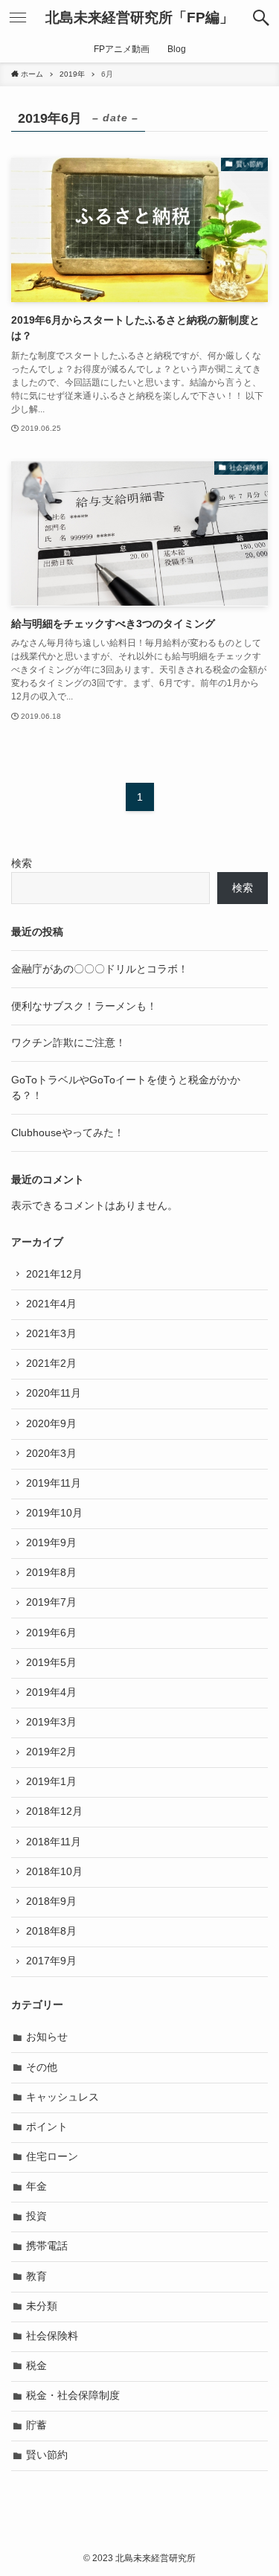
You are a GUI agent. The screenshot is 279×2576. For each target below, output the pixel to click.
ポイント (47, 2127)
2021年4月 (51, 1304)
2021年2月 (51, 1364)
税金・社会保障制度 (73, 2396)
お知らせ (47, 2037)
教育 (36, 2277)
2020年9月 (51, 1424)
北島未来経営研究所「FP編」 (139, 18)
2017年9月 (51, 1961)
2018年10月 (54, 1872)
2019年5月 (51, 1663)
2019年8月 (51, 1573)
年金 (36, 2186)
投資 (36, 2216)
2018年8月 (51, 1931)
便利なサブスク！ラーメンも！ (84, 1006)
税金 (36, 2366)
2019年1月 (51, 1782)
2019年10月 (54, 1513)
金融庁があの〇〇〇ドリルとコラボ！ (100, 969)
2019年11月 (54, 1483)
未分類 (42, 2306)
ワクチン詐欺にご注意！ (68, 1043)
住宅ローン (52, 2157)
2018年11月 (54, 1842)
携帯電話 (47, 2246)
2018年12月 (54, 1811)
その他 (42, 2067)
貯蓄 (36, 2425)
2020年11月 (54, 1393)
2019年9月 (51, 1543)
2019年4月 (51, 1692)
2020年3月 (51, 1454)
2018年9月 (51, 1901)
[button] (261, 18)
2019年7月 (51, 1602)
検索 (22, 864)
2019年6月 (51, 1633)
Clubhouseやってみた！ (68, 1133)
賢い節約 (47, 2455)
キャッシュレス (62, 2097)
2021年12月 (54, 1274)
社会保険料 (52, 2336)
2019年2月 (51, 1752)
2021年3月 (51, 1334)
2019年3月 (51, 1722)
